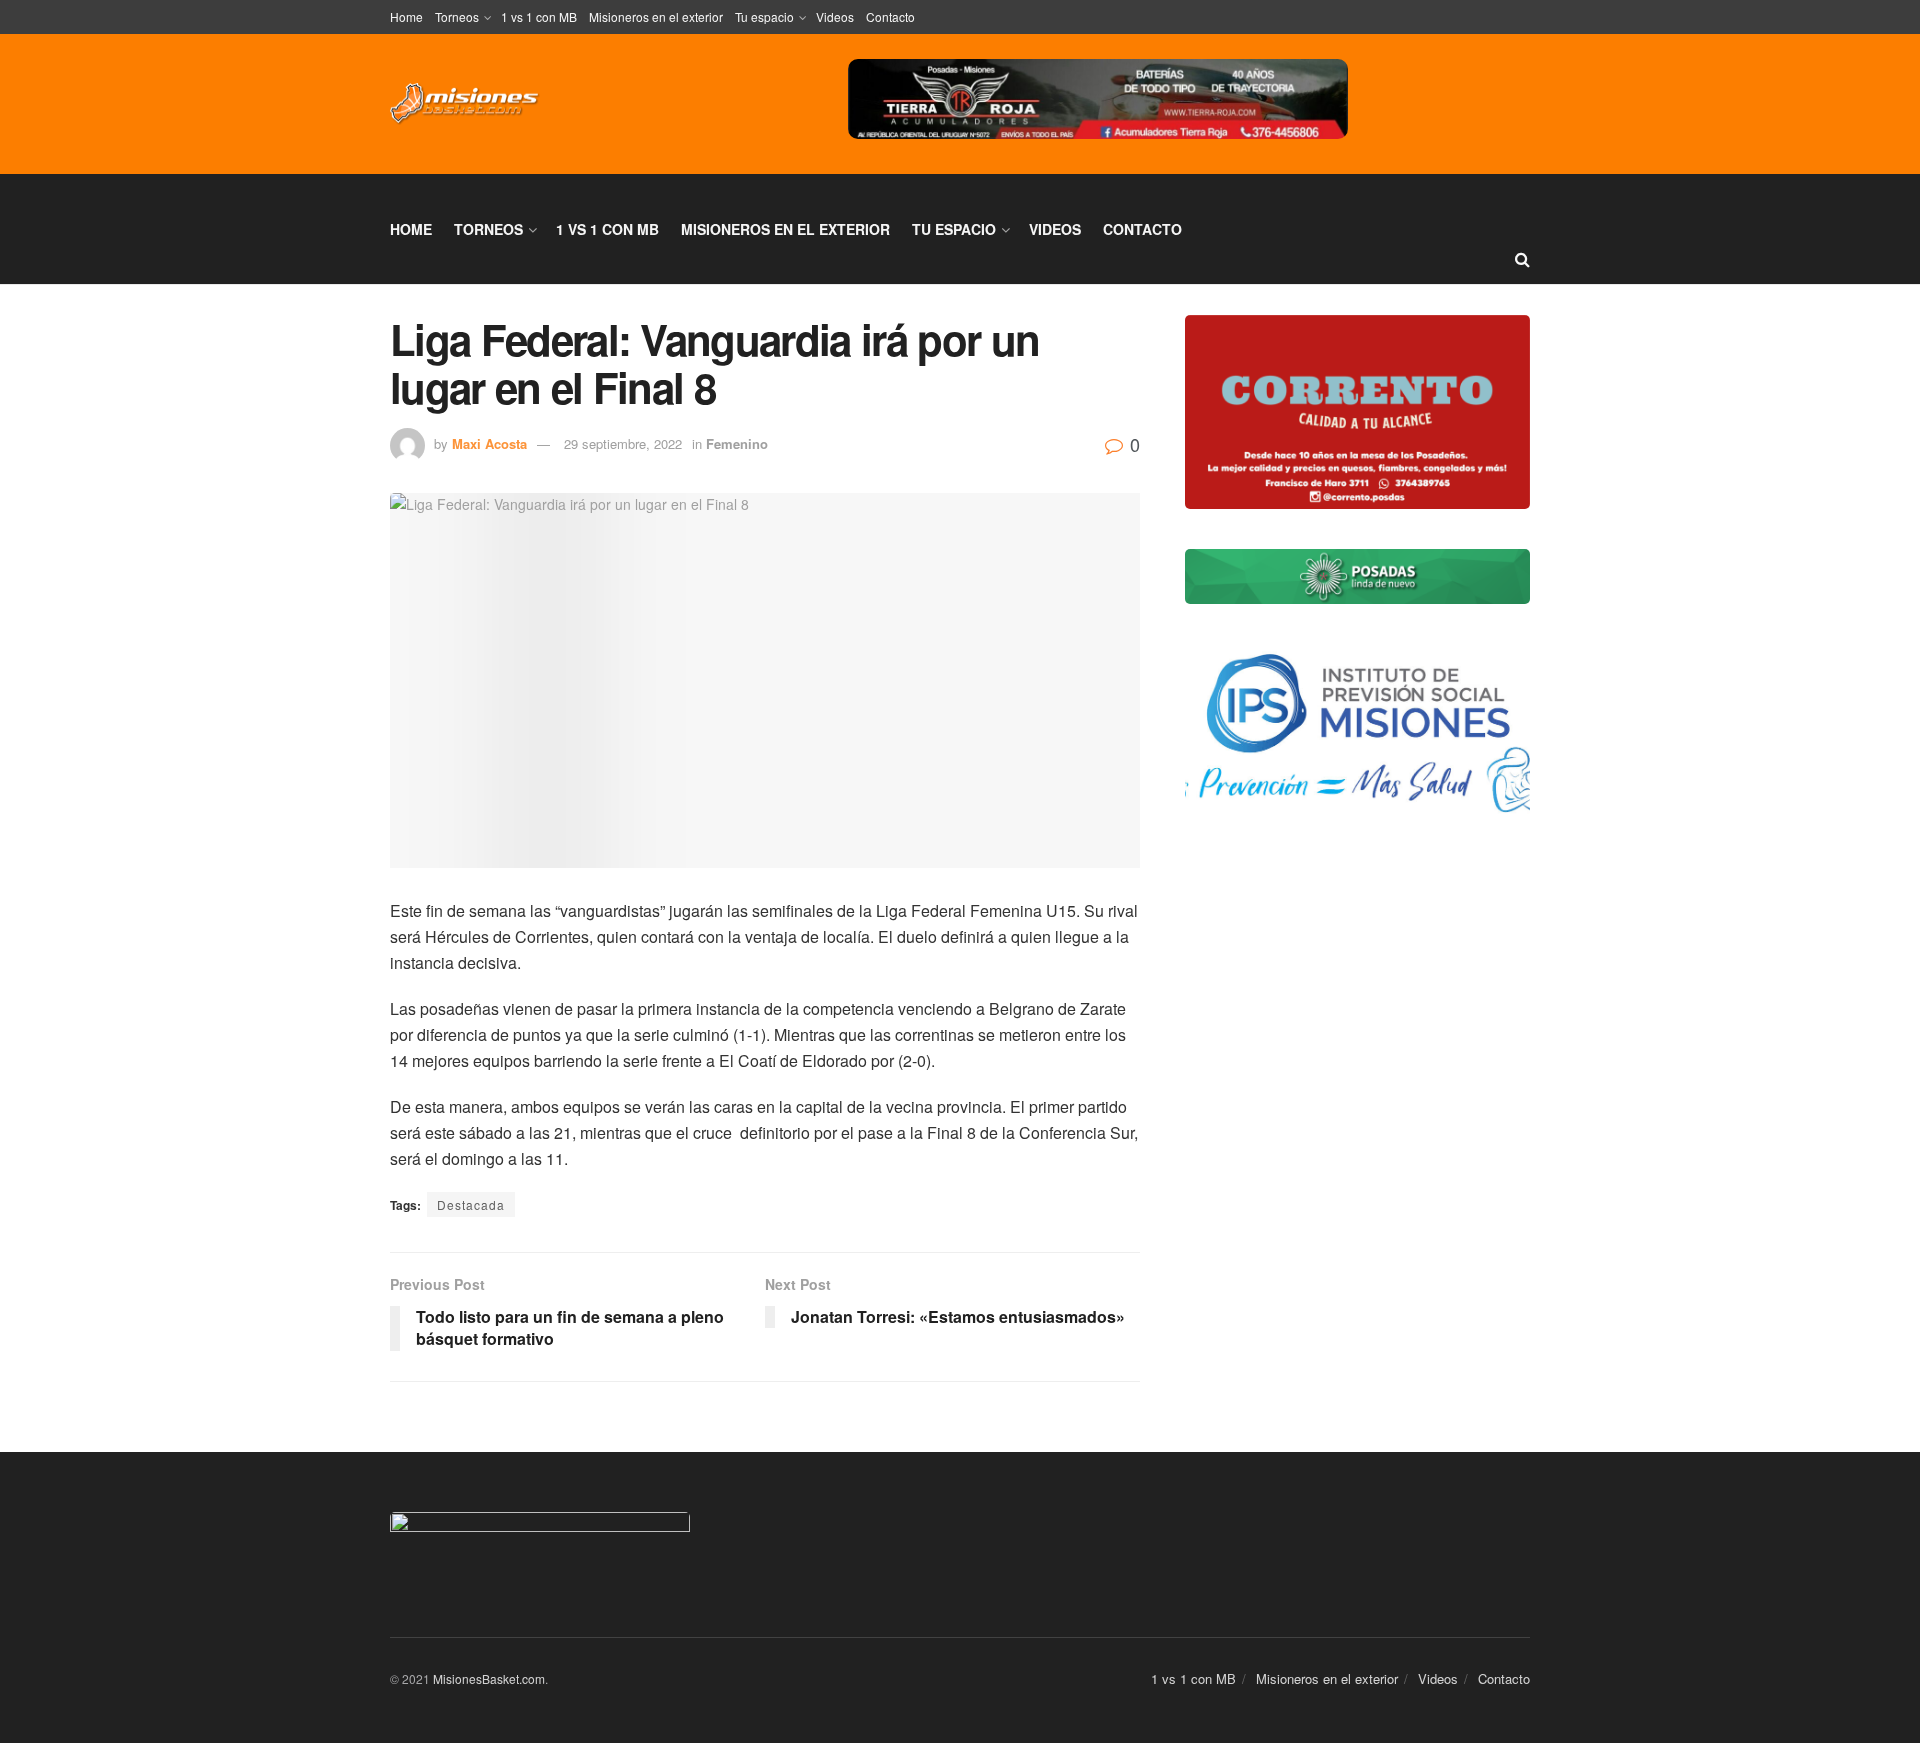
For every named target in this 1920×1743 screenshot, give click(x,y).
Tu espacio (764, 16)
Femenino (737, 443)
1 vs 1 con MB (539, 16)
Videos (835, 16)
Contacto (890, 16)
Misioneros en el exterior (656, 16)
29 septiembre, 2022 (623, 443)
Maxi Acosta (489, 443)
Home (406, 16)
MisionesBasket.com (489, 1678)
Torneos (457, 16)
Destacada (471, 1204)
